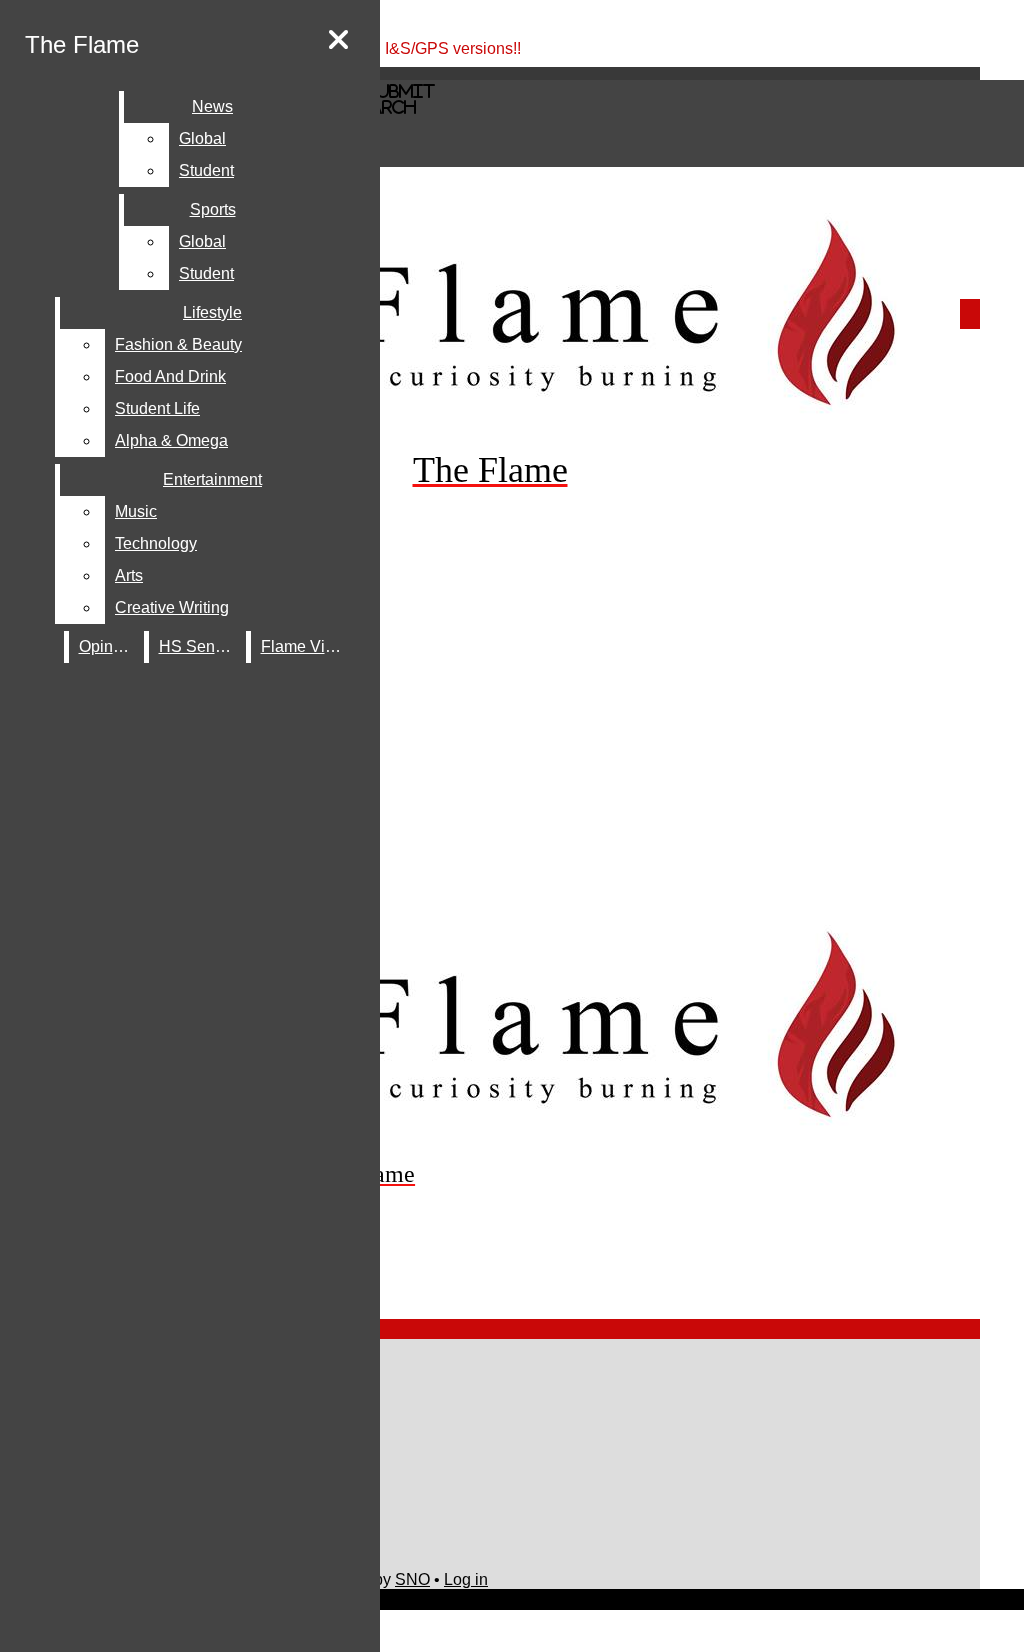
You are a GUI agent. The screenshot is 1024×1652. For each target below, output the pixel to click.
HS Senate (198, 646)
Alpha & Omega (171, 440)
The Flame (82, 44)
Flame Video (306, 646)
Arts (129, 575)
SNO (412, 1579)
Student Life (157, 408)
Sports (213, 209)
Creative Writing (172, 607)
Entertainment (212, 479)
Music (136, 511)
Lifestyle (212, 312)
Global (202, 138)
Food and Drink (170, 376)
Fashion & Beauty (178, 344)
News (212, 106)
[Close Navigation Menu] (338, 40)
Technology (156, 543)
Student (206, 170)
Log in (466, 1579)
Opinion (107, 646)
